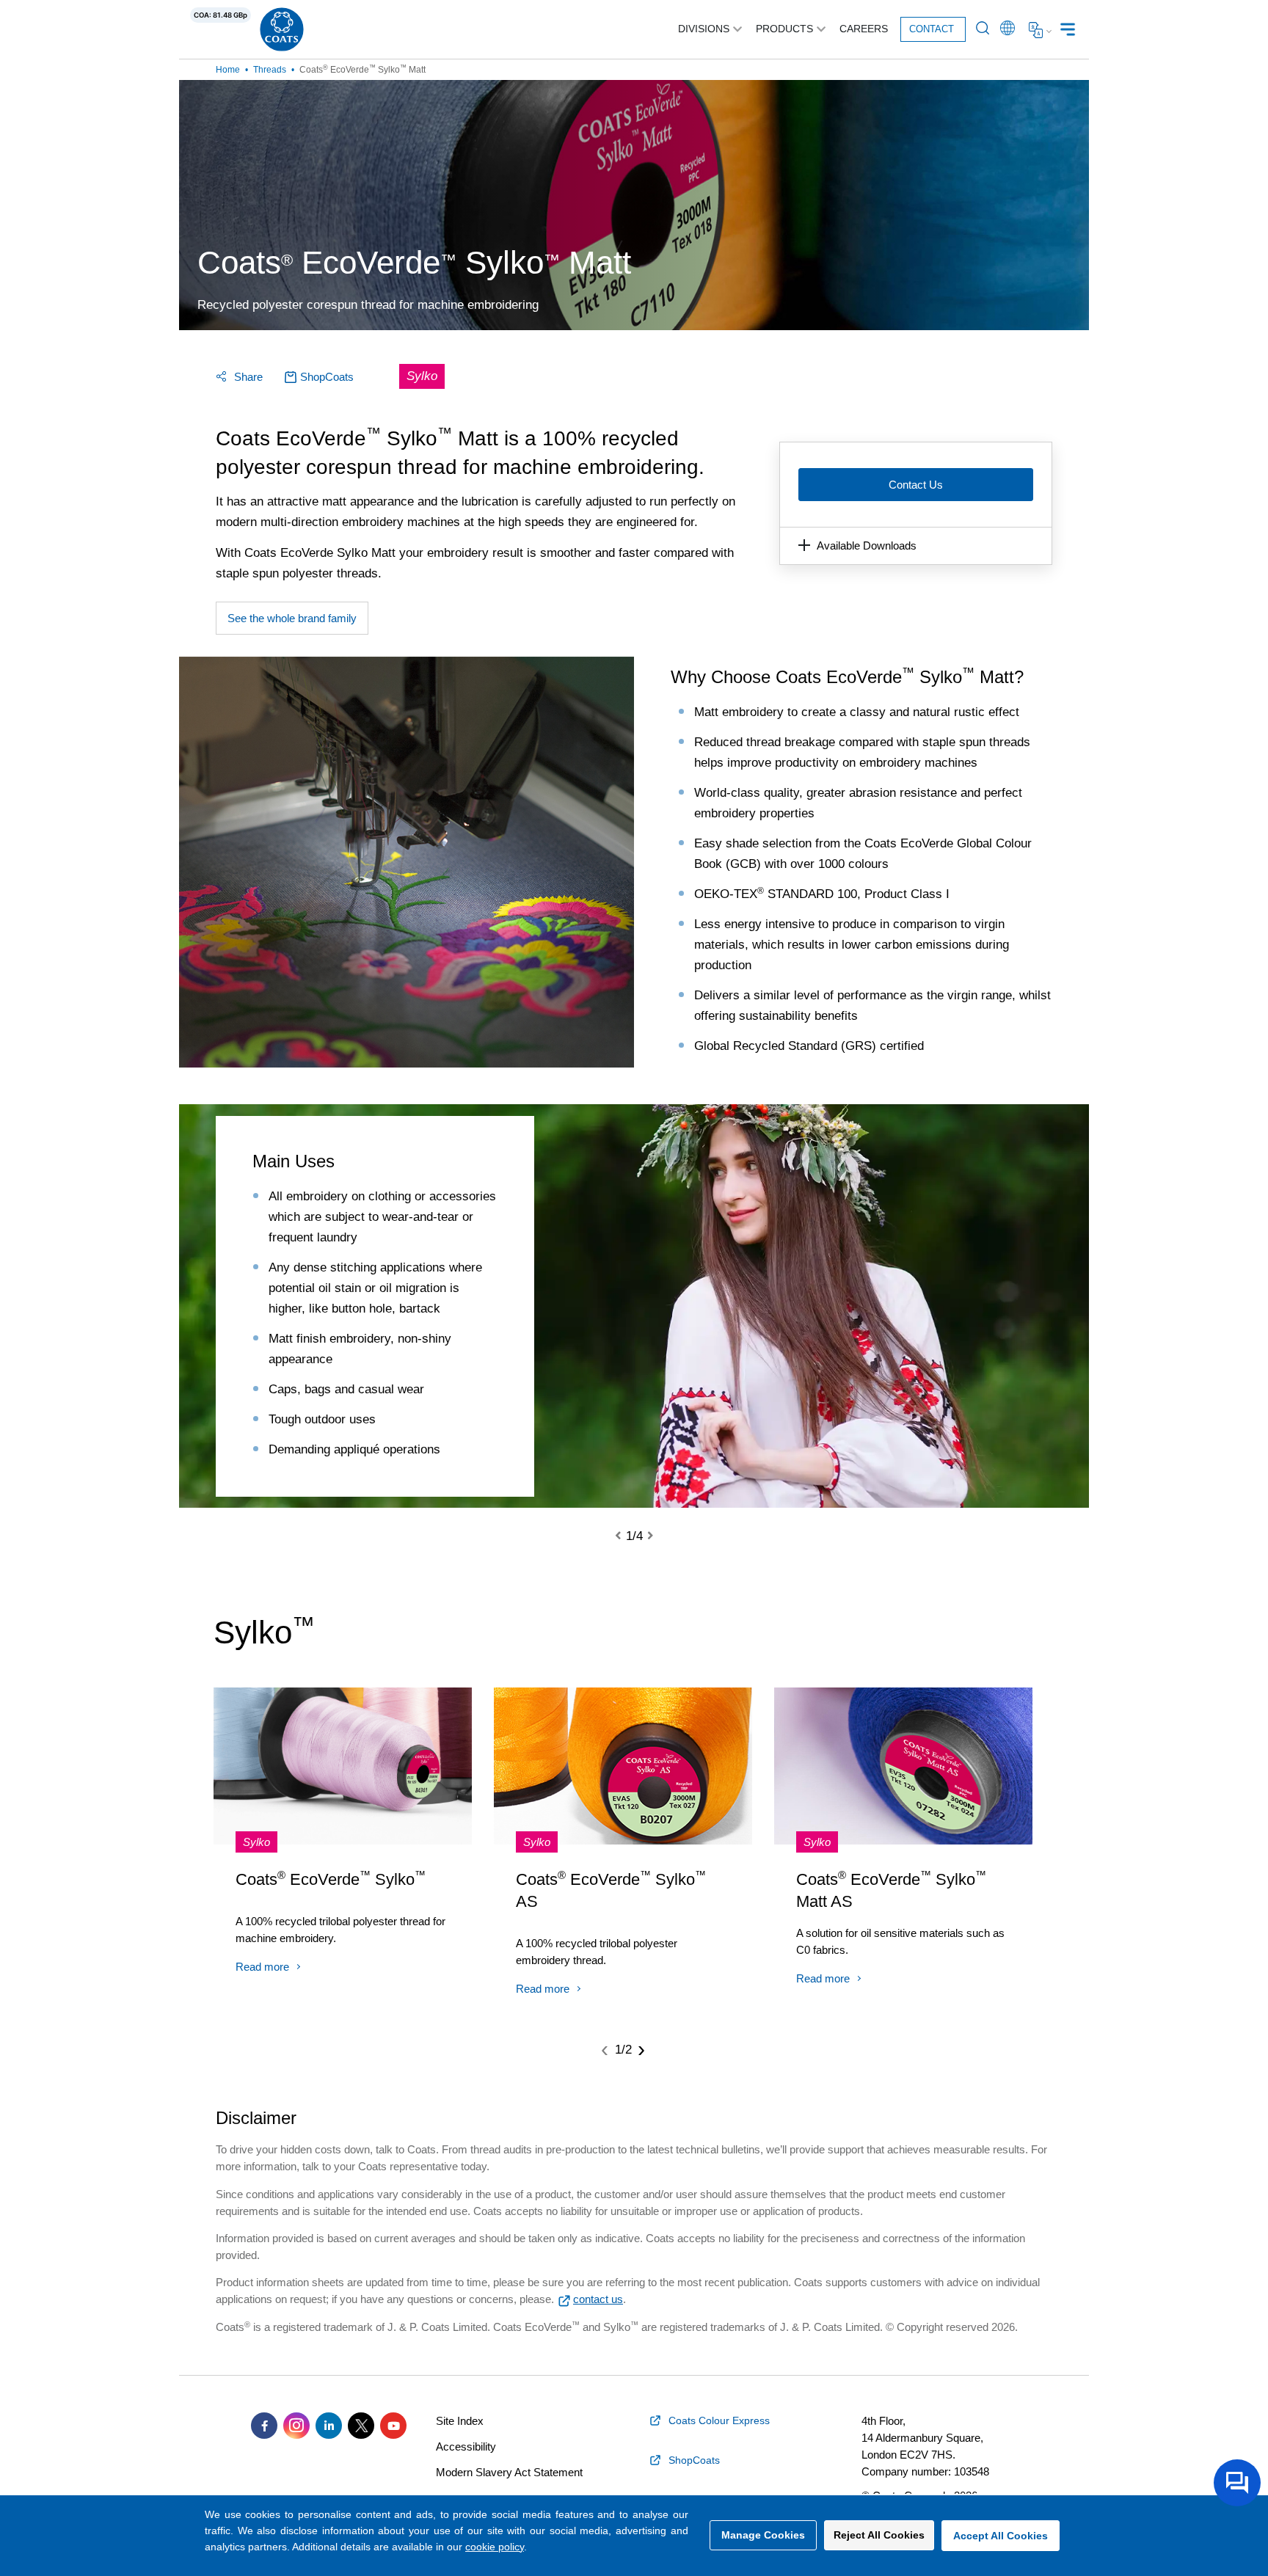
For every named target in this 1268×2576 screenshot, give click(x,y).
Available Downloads (867, 546)
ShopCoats (327, 377)
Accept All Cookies (1001, 2536)
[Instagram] (296, 2426)
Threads (270, 70)
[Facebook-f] (264, 2426)
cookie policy (495, 2547)
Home (228, 70)
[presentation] (627, 1536)
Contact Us (916, 485)
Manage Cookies (763, 2535)
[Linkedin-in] (329, 2426)
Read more (262, 1967)
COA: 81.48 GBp (221, 15)
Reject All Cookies (879, 2535)
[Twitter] (361, 2426)
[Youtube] (393, 2426)
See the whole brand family (292, 618)
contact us (598, 2299)
